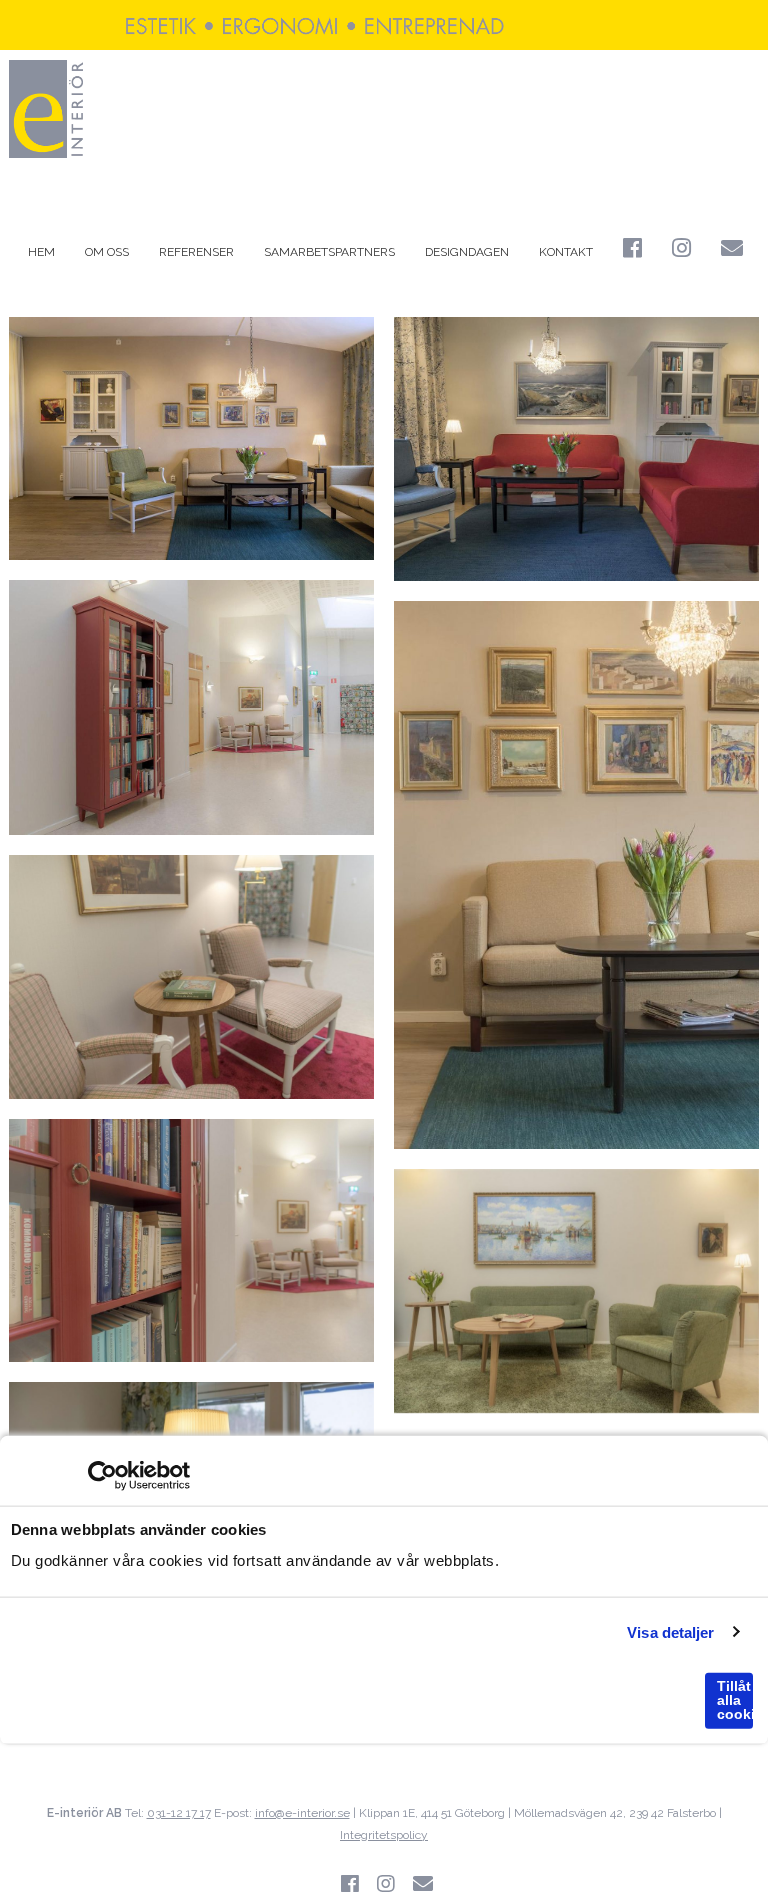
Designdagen (467, 252)
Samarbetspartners (329, 252)
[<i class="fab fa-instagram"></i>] (681, 250)
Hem (41, 252)
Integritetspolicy (384, 1835)
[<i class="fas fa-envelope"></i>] (732, 250)
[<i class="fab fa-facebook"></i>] (632, 250)
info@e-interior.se (302, 1813)
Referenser (196, 252)
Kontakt (566, 252)
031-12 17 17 (179, 1813)
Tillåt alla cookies (735, 1700)
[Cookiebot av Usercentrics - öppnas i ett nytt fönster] (102, 1476)
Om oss (107, 252)
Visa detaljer (670, 1631)
